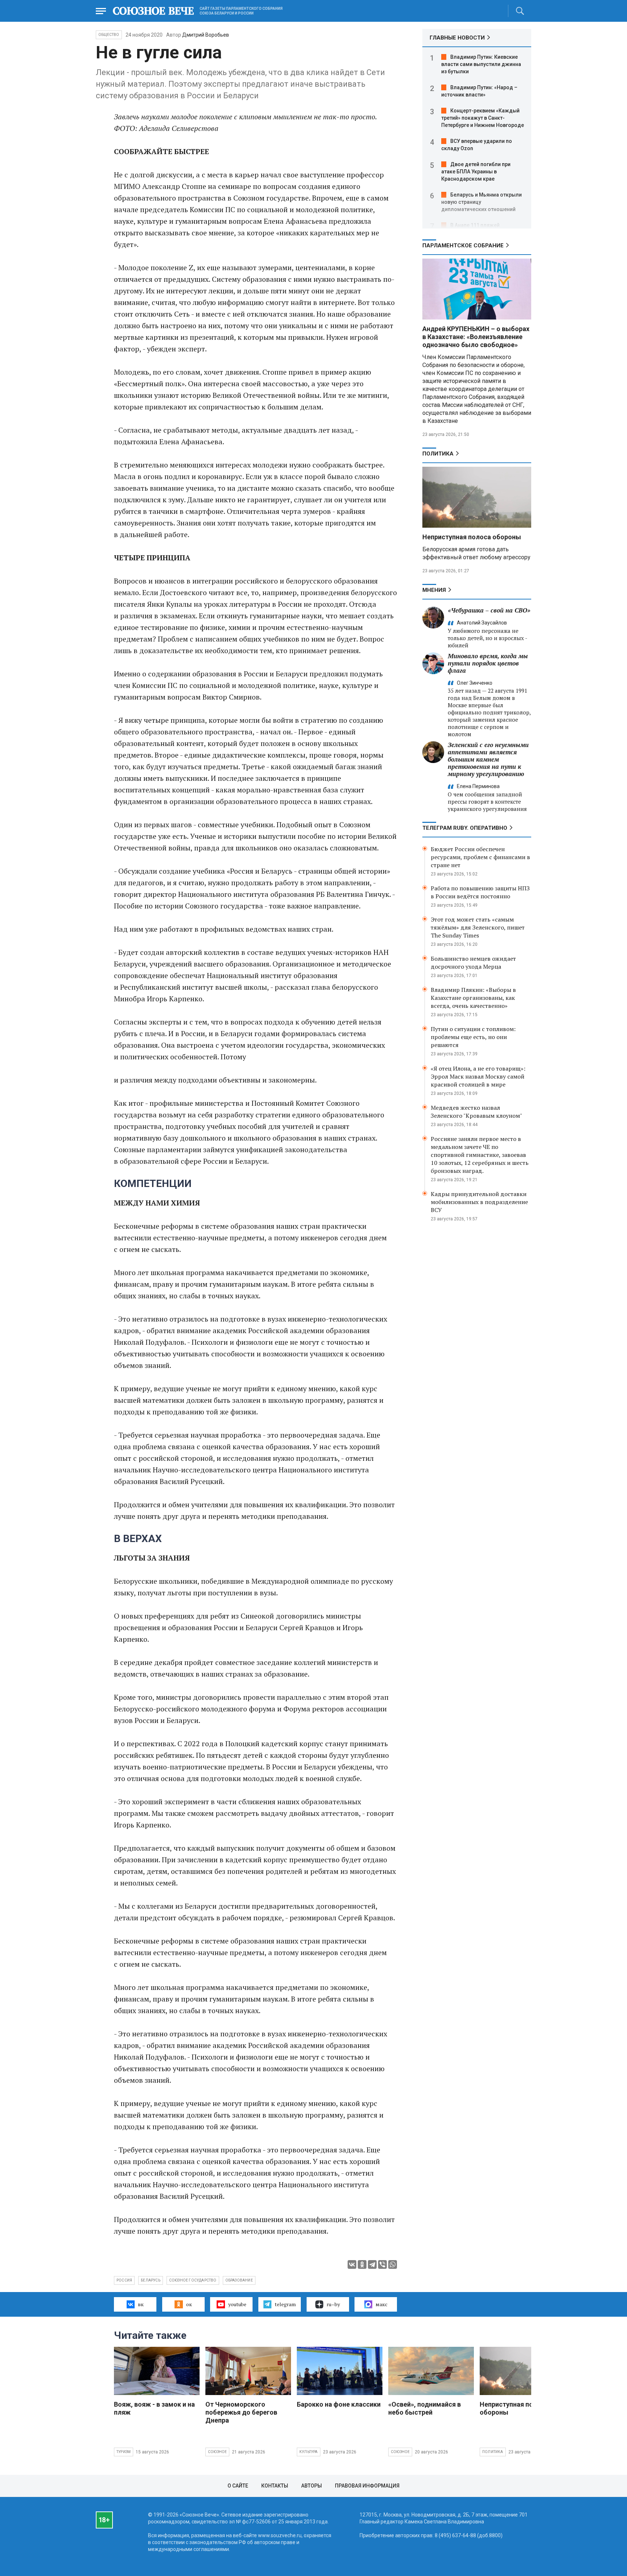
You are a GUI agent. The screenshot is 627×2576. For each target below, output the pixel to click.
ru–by (333, 2304)
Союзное (217, 2452)
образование (239, 2280)
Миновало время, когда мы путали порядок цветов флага (488, 663)
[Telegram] (372, 2264)
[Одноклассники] (362, 2264)
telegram (285, 2304)
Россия (124, 2280)
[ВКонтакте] (352, 2264)
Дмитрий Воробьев (206, 35)
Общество (109, 35)
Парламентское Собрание (463, 246)
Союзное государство (193, 2280)
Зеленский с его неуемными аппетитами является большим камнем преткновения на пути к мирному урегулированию (488, 759)
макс (382, 2304)
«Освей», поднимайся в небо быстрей (425, 2408)
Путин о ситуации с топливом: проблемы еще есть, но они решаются (473, 1037)
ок (189, 2304)
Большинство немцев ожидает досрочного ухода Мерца (473, 963)
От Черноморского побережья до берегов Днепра (241, 2412)
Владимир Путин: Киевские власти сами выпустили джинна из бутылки (481, 64)
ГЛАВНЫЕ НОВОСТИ (457, 38)
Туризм (124, 2452)
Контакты (275, 2486)
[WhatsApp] (393, 2264)
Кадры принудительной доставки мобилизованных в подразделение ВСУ (479, 1202)
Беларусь (151, 2280)
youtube (237, 2304)
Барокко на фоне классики (339, 2404)
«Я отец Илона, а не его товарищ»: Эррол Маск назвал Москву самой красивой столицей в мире (478, 1076)
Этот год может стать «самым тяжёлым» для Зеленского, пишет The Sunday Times (478, 927)
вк (141, 2304)
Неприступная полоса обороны (472, 537)
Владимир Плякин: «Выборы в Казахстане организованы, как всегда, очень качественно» (473, 998)
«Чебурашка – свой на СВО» (489, 610)
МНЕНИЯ (434, 590)
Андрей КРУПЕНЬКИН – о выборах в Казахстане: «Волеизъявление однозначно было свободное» (476, 337)
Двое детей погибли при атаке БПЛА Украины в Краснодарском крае (476, 172)
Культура (309, 2452)
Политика (438, 454)
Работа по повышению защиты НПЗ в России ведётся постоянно (480, 892)
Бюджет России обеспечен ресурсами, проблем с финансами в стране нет (480, 857)
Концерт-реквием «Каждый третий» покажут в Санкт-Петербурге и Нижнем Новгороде (483, 118)
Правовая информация (367, 2486)
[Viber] (382, 2264)
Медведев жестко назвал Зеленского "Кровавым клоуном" (476, 1112)
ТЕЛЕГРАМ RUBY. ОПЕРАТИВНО (465, 828)
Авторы (312, 2486)
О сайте (238, 2486)
